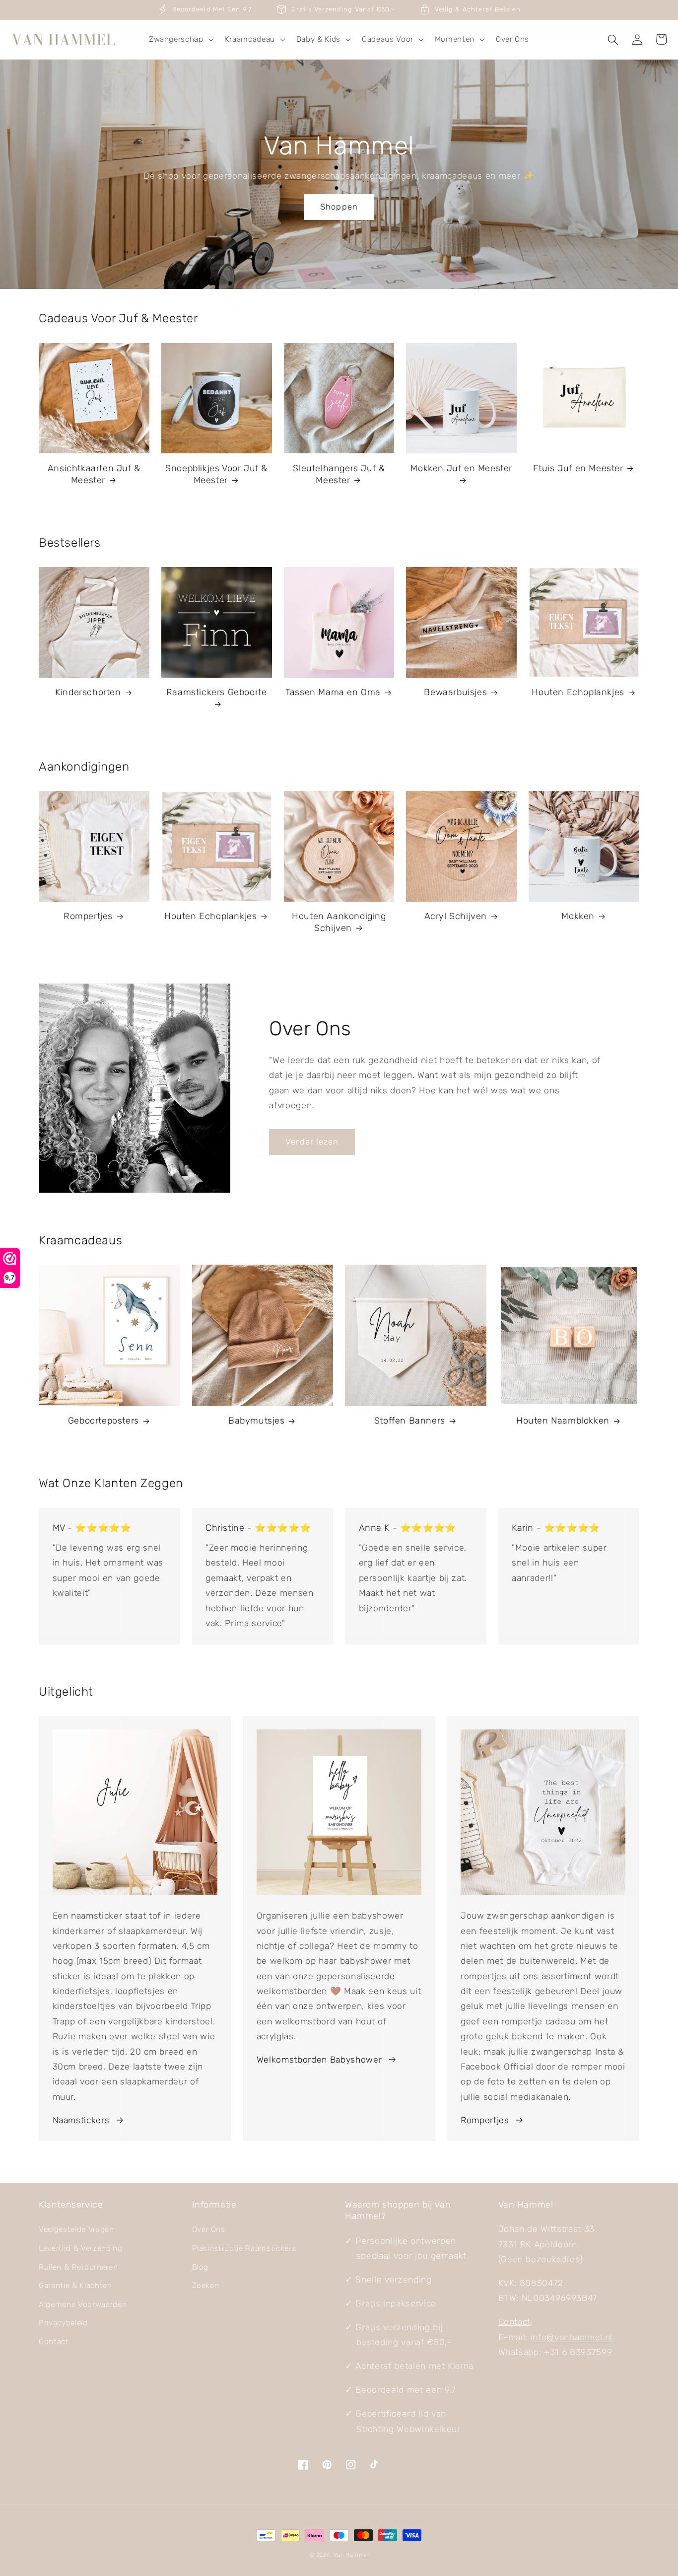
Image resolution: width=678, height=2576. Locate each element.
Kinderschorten (88, 692)
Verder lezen (312, 1142)
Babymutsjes (257, 1421)
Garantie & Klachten (75, 2286)
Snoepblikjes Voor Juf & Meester (216, 474)
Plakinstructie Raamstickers (244, 2248)
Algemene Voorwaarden (83, 2304)
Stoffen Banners (410, 1421)
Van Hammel (351, 2555)
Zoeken (206, 2286)
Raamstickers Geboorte (217, 692)
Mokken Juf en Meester (461, 468)
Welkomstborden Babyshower (319, 2060)
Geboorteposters (103, 1421)
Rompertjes (88, 916)
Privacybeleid (63, 2323)
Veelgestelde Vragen (76, 2229)
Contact (54, 2342)
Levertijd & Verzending (81, 2248)
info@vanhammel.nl (572, 2337)
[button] (180, 40)
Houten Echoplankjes (578, 692)
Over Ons (209, 2229)
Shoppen (339, 207)
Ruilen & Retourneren (78, 2267)
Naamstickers (81, 2120)
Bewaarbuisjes (455, 692)
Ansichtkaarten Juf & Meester (94, 474)
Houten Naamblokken (563, 1421)
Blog (201, 2267)
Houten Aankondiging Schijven (339, 922)
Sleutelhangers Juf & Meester (339, 474)
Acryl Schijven (456, 916)
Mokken (578, 916)
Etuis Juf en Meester (578, 468)
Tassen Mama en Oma (333, 692)
